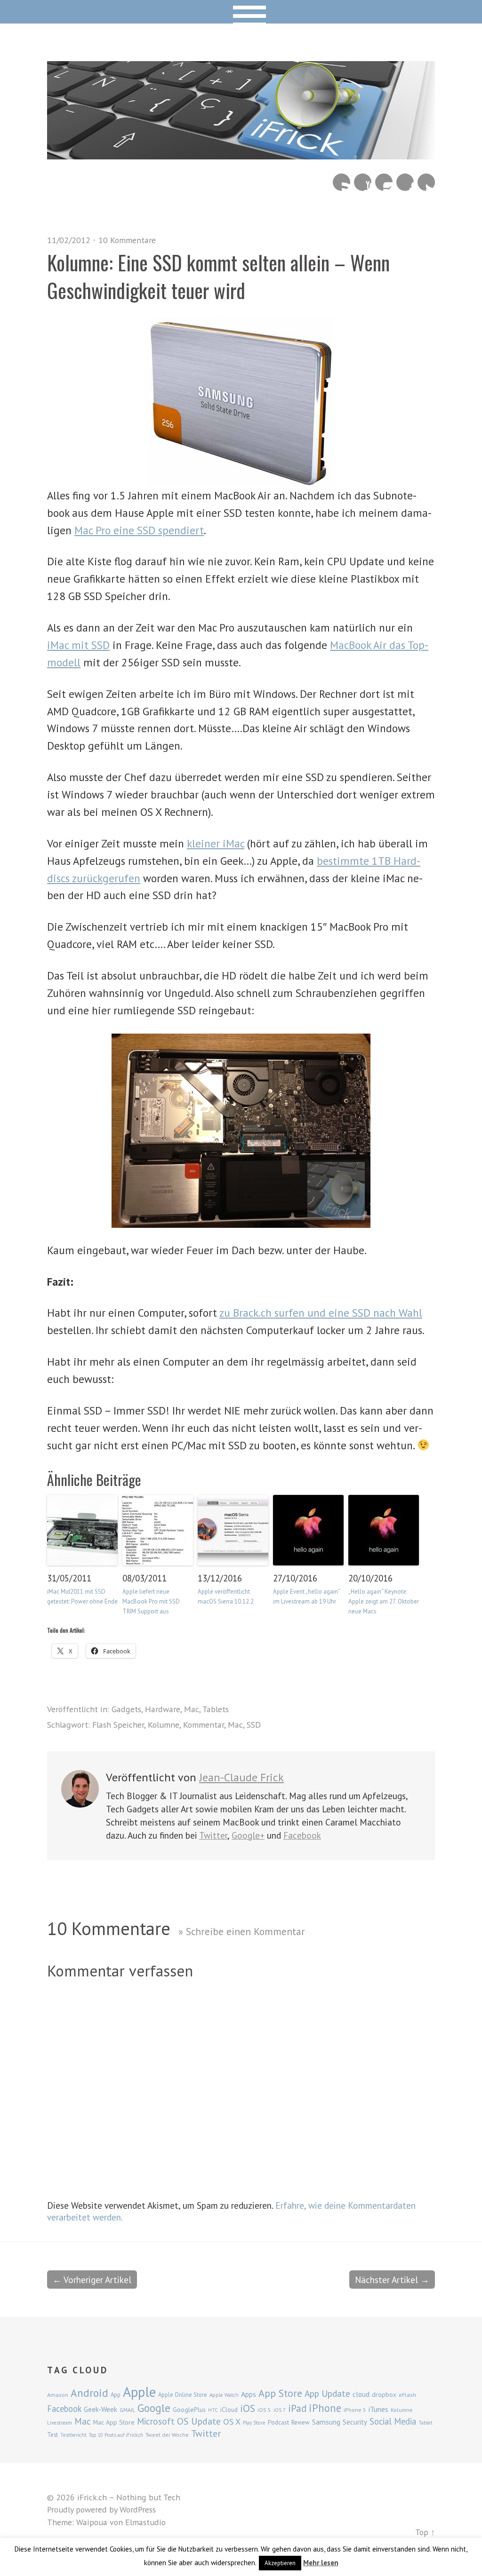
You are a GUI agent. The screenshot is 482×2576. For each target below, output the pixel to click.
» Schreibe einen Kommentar (242, 1931)
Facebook (405, 182)
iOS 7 (280, 2410)
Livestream (60, 2423)
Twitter (426, 182)
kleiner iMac (216, 843)
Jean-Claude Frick (241, 1777)
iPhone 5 (355, 2410)
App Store (280, 2393)
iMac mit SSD (78, 645)
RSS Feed (341, 182)
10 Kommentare (127, 240)
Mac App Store (114, 2422)
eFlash (407, 2395)
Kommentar (204, 1725)
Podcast (278, 2422)
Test (52, 2434)
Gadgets (126, 1709)
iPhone (325, 2408)
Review (301, 2422)
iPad (297, 2408)
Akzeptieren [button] (280, 2563)
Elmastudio (145, 2522)
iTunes (378, 2409)
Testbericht (73, 2435)
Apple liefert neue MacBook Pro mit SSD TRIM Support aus (151, 1601)
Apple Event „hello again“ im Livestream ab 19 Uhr (306, 1596)
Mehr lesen (321, 2563)
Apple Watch (224, 2395)
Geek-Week (100, 2409)
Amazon (58, 2395)
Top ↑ (425, 2532)
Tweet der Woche (167, 2435)
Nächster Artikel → (392, 2280)
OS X (232, 2422)
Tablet (426, 2423)
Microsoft (156, 2421)
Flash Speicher (118, 1725)
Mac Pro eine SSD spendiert (139, 530)
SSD (254, 1725)
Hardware (163, 1709)
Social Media (393, 2421)
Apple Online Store (183, 2394)
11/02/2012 (69, 240)
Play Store (254, 2423)
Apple (139, 2392)
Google (154, 2408)
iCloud (229, 2410)
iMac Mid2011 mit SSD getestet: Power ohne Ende (82, 1596)
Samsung (326, 2422)
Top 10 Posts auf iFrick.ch (116, 2435)
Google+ (248, 1835)
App (116, 2395)
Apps (249, 2394)
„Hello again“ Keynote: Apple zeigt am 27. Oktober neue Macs (384, 1601)
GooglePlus (189, 2410)
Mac (192, 1709)
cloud (361, 2394)
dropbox (384, 2394)
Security (355, 2422)
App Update (327, 2393)
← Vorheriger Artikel (92, 2280)
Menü (241, 12)
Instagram (384, 182)
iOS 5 (264, 2410)
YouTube (363, 182)
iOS (248, 2408)
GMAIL (127, 2410)
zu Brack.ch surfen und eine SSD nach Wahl (321, 1313)
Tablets (216, 1709)
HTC (213, 2410)
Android (89, 2393)
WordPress (138, 2509)
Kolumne (164, 1725)
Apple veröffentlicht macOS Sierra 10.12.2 (226, 1596)
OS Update (199, 2421)
